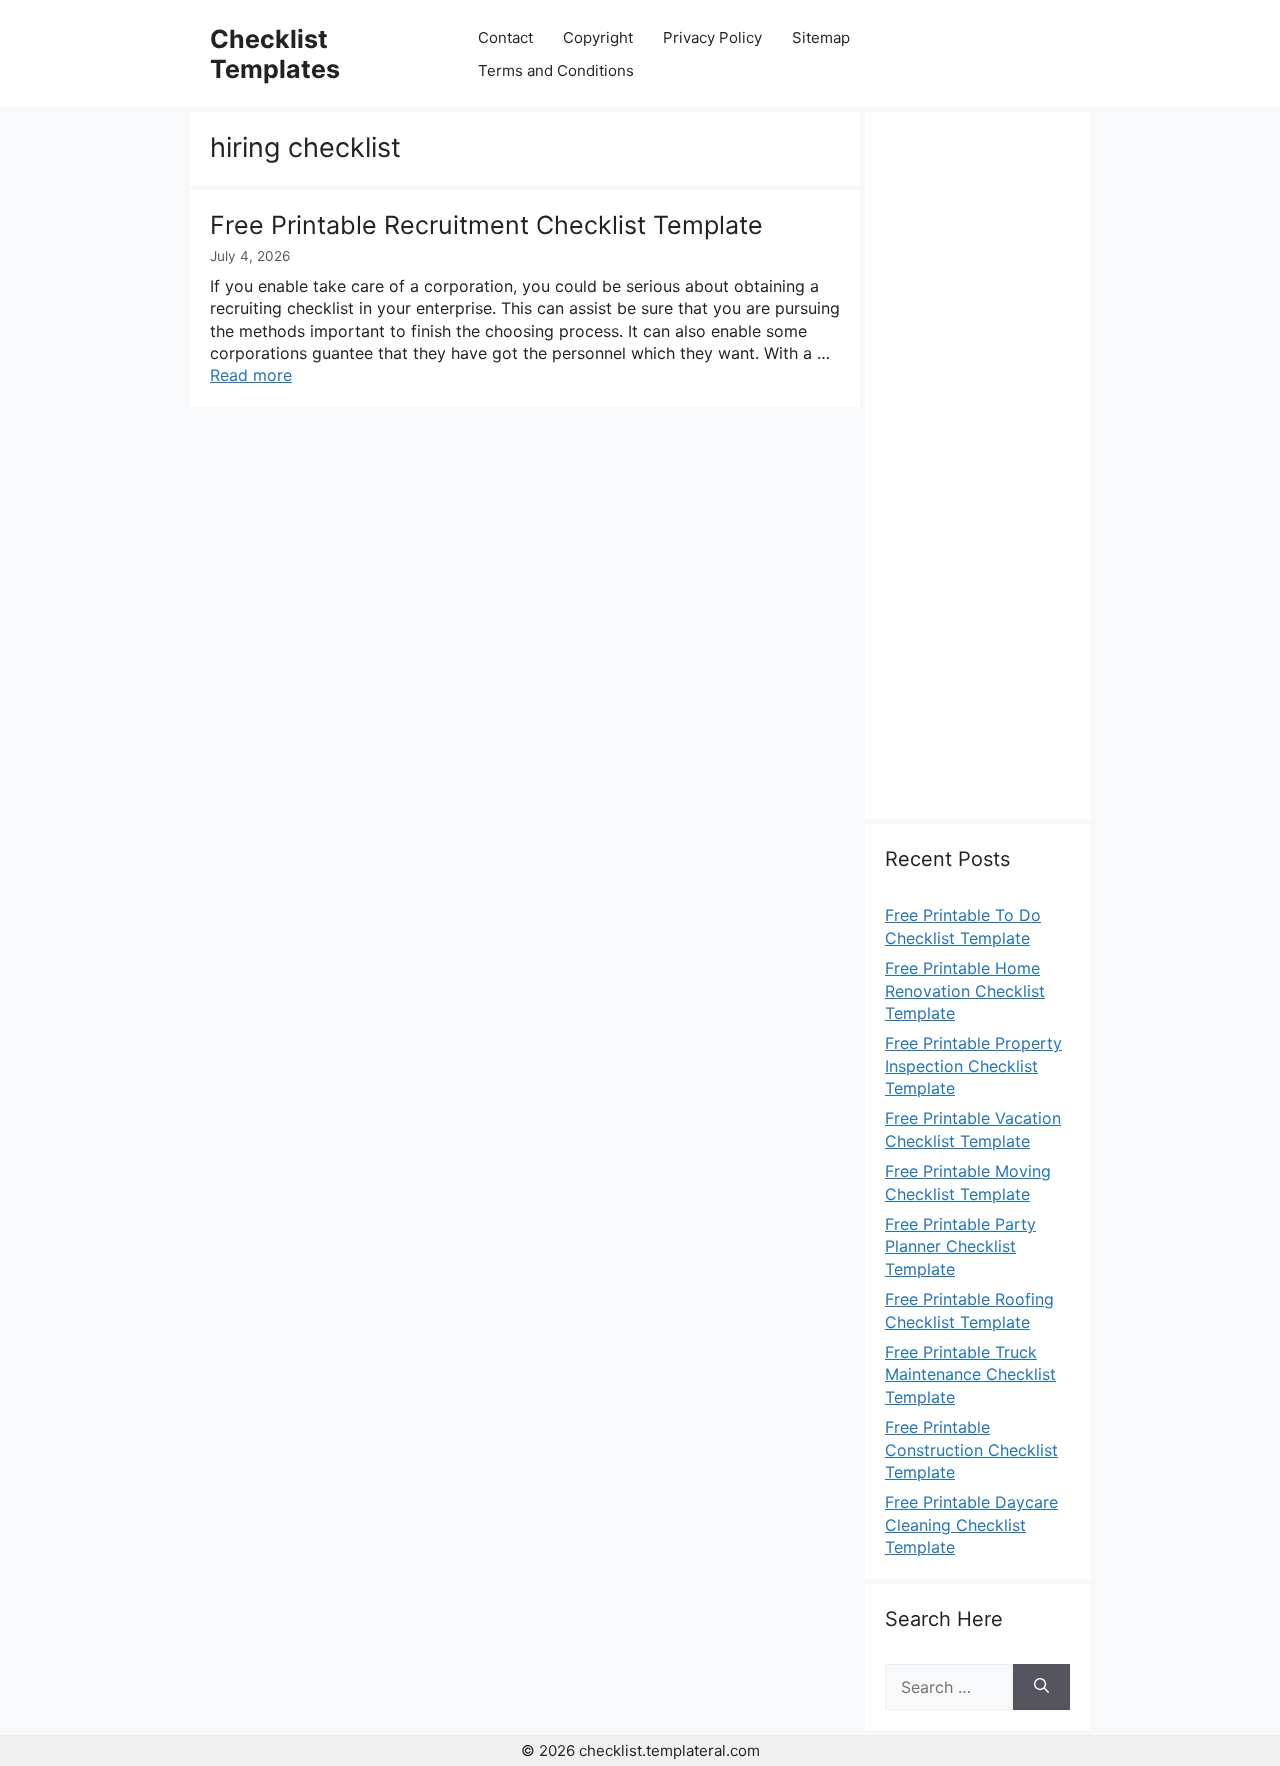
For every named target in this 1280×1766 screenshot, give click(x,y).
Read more (251, 375)
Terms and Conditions (556, 70)
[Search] (1041, 1687)
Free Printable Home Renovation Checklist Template (965, 990)
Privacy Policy (712, 37)
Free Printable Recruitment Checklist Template (486, 225)
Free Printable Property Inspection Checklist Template (973, 1065)
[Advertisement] (977, 477)
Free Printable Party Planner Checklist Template (960, 1246)
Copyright (598, 37)
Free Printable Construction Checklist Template (971, 1449)
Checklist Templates (275, 54)
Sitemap (821, 37)
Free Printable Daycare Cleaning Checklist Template (971, 1524)
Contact (505, 37)
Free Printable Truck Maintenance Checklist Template (970, 1374)
